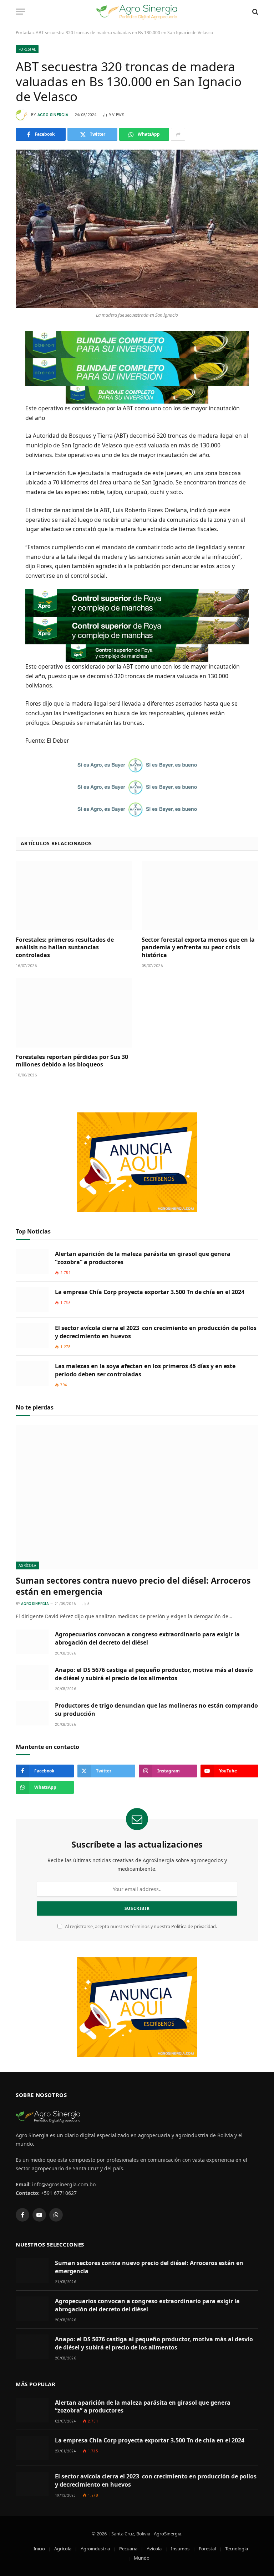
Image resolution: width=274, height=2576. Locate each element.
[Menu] (20, 12)
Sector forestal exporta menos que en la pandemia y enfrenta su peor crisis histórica (198, 948)
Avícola (154, 2549)
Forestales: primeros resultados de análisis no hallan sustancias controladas (65, 948)
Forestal (27, 49)
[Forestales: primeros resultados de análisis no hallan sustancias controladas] (74, 896)
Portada (24, 33)
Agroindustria (95, 2549)
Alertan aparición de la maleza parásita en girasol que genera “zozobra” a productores (143, 1258)
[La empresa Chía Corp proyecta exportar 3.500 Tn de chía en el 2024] (32, 1300)
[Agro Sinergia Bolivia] (137, 12)
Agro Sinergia (53, 115)
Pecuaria (128, 2549)
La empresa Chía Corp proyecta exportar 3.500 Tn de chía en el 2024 (150, 1292)
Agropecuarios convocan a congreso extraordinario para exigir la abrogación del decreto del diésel (147, 1638)
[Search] (255, 12)
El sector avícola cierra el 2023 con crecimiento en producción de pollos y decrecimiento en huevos (156, 1332)
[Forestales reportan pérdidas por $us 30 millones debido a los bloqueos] (74, 1013)
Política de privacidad (194, 1926)
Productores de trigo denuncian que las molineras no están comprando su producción (156, 1710)
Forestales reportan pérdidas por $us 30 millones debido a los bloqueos (72, 1061)
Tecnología (237, 2549)
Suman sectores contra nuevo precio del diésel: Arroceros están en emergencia (133, 1586)
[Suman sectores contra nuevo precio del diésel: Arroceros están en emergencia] (137, 1497)
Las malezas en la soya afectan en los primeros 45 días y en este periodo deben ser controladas (145, 1370)
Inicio (39, 2549)
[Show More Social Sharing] (178, 134)
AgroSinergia (168, 2534)
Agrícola (27, 1565)
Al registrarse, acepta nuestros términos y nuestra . (140, 1926)
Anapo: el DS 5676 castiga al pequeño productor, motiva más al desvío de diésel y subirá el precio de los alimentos (154, 1674)
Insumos (180, 2549)
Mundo (142, 2558)
